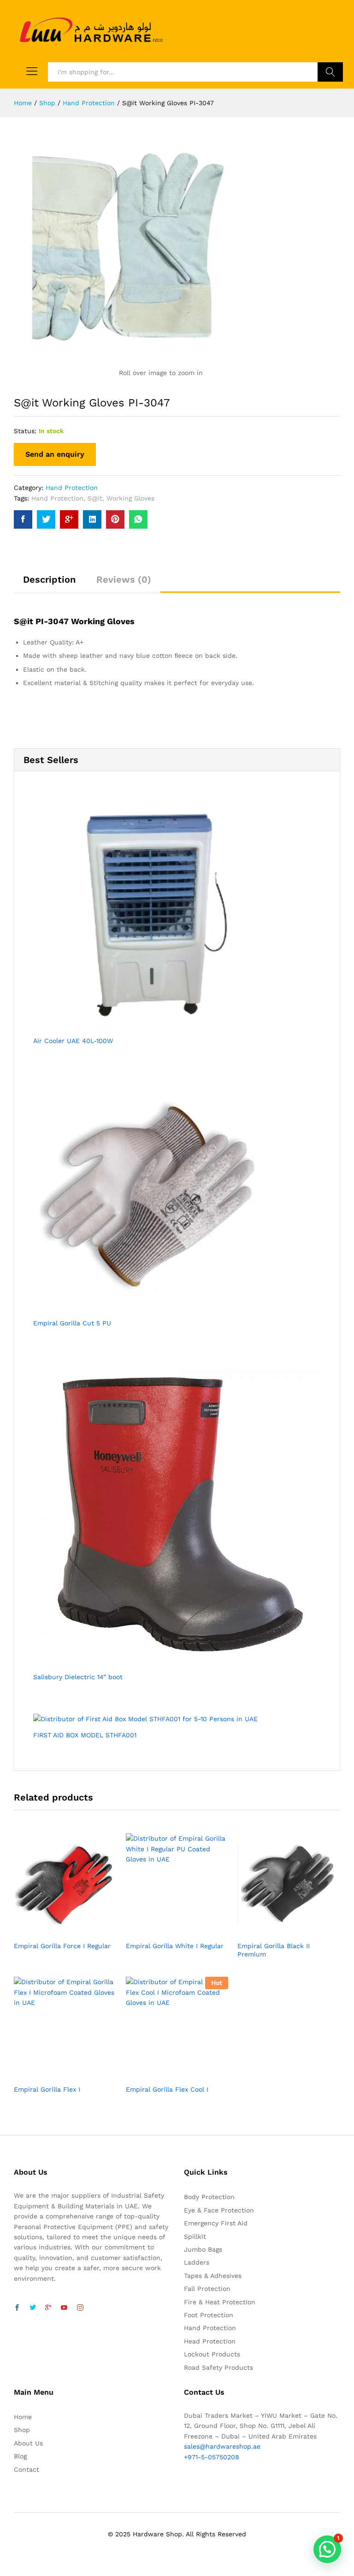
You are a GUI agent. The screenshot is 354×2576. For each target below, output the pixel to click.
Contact (27, 2469)
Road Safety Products (218, 2367)
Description (49, 579)
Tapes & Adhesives (213, 2276)
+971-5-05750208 (212, 2457)
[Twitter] (33, 2308)
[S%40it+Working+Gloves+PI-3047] (46, 519)
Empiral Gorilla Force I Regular (62, 1946)
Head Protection (210, 2341)
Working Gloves (130, 498)
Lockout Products (212, 2354)
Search (330, 72)
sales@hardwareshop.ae (222, 2446)
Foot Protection (209, 2315)
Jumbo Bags (203, 2249)
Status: (25, 431)
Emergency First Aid (216, 2223)
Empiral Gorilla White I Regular (175, 1946)
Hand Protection (72, 488)
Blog (20, 2456)
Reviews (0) (124, 579)
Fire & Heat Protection (220, 2302)
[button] (327, 2549)
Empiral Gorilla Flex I (47, 2089)
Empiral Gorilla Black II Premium (274, 1950)
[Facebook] (17, 2308)
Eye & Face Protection (219, 2210)
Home (23, 2417)
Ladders (197, 2262)
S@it (95, 498)
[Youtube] (64, 2308)
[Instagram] (80, 2308)
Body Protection (209, 2197)
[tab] (49, 584)
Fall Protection (207, 2289)
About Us (28, 2443)
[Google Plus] (48, 2308)
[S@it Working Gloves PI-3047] (23, 519)
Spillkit (195, 2236)
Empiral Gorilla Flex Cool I (167, 2089)
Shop (22, 2430)
